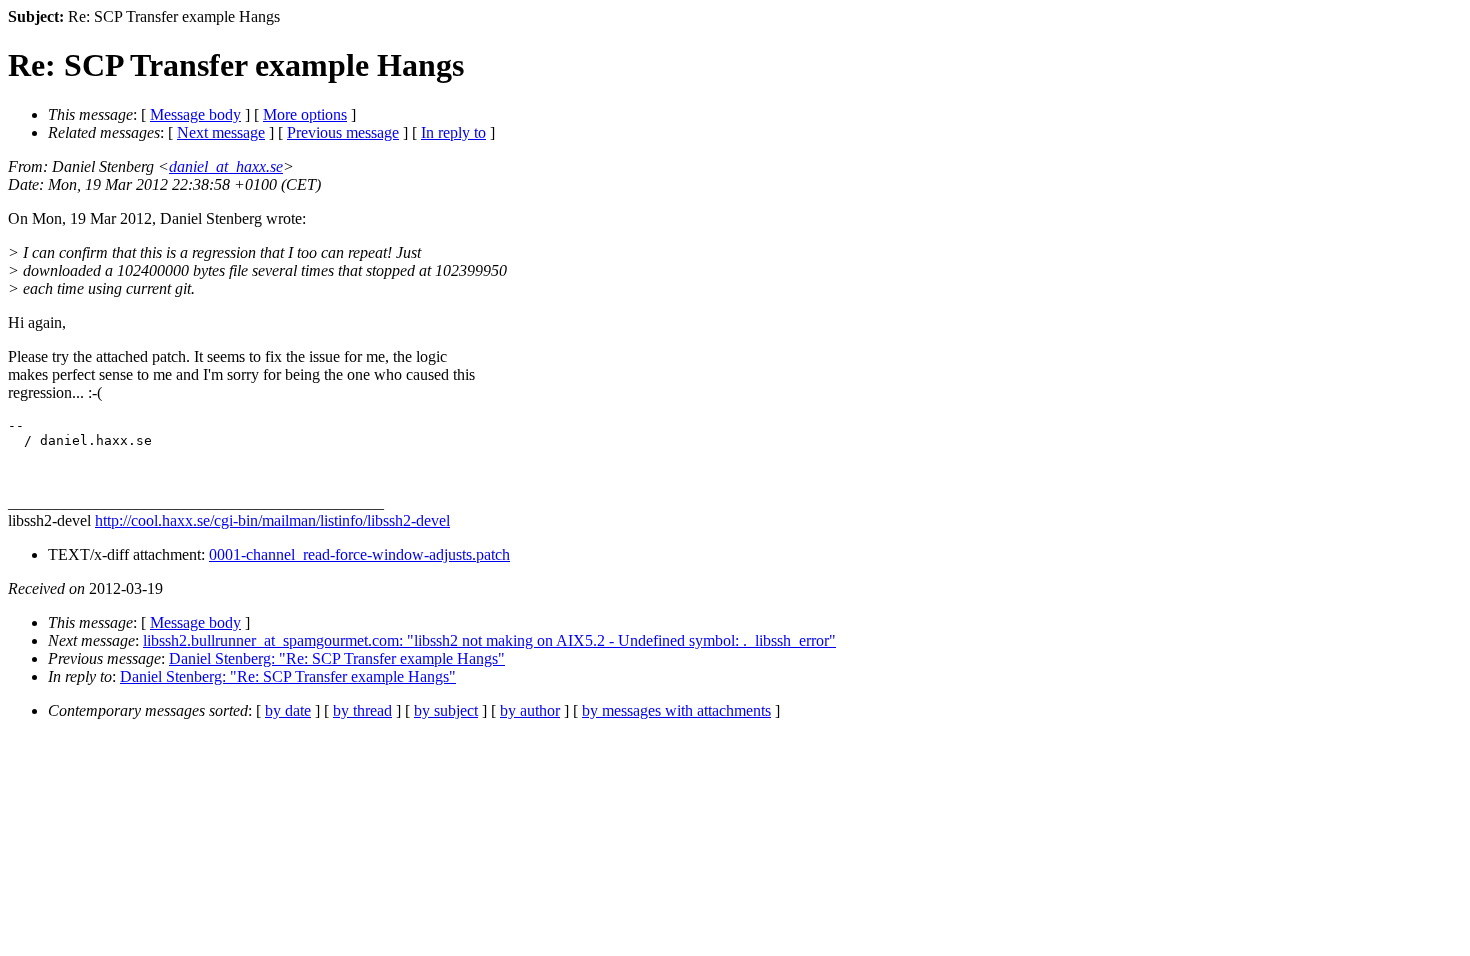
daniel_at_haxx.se (226, 166)
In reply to (453, 132)
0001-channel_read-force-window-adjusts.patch (359, 554)
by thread (362, 710)
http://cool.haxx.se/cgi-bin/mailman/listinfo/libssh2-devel (272, 520)
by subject (446, 710)
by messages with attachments (676, 710)
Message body (195, 114)
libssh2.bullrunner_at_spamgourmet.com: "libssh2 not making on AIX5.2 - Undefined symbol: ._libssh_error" (489, 640)
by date (288, 710)
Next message (221, 132)
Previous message (343, 132)
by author (530, 710)
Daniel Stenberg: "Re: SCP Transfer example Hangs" (337, 658)
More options (305, 114)
